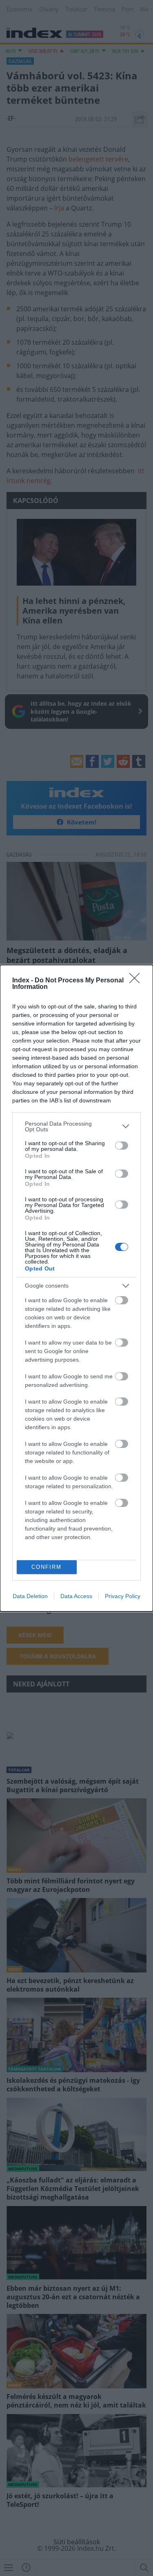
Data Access (76, 1596)
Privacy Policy (123, 1596)
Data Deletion (30, 1596)
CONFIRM (47, 1567)
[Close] (137, 981)
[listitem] (76, 1126)
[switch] (122, 1146)
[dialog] (76, 1288)
